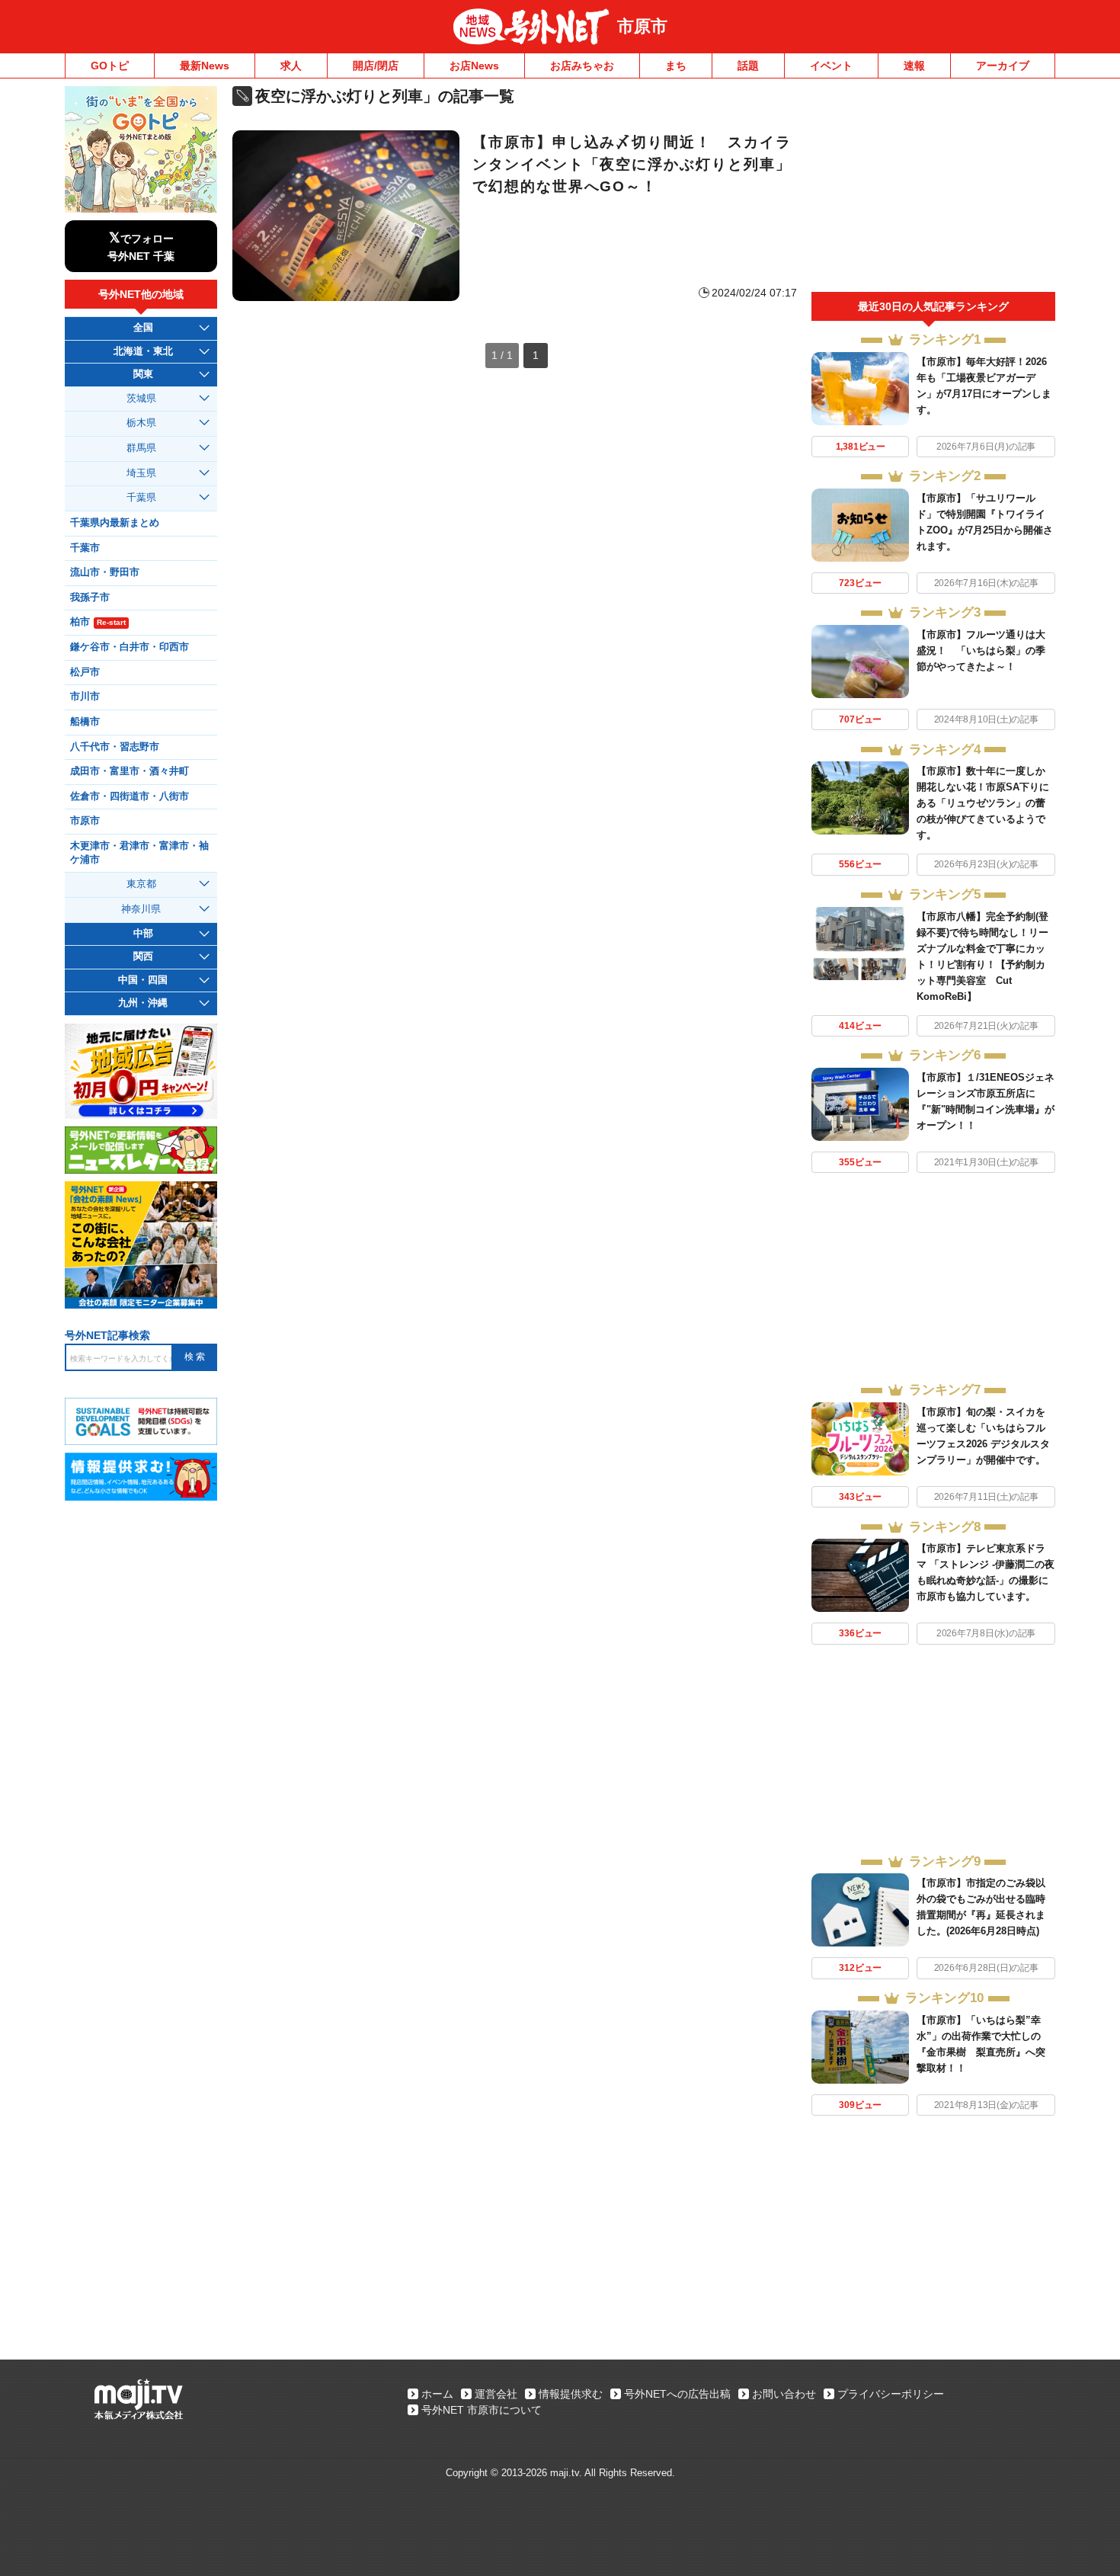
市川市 (85, 697)
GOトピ (110, 66)
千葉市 (85, 548)
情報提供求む (571, 2394)
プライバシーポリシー (891, 2394)
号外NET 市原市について (482, 2410)
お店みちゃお (582, 66)
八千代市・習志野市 (115, 747)
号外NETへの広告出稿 (677, 2394)
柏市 (98, 622)
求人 (291, 66)
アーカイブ (1003, 66)
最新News (205, 66)
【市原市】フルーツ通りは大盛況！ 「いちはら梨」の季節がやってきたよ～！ (981, 650)
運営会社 (496, 2394)
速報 (914, 66)
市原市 (642, 26)
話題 (748, 66)
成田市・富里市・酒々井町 (130, 771)
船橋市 (85, 722)
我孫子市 (90, 598)
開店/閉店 (376, 66)
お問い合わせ (784, 2394)
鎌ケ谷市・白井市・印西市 (130, 647)
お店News (474, 66)
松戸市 (85, 672)
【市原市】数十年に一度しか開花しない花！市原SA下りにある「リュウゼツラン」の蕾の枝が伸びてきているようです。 (983, 803)
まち (676, 66)
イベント (831, 66)
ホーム (437, 2394)
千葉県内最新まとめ (115, 523)
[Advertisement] (933, 189)
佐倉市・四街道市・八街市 (130, 796)
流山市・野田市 (105, 572)
